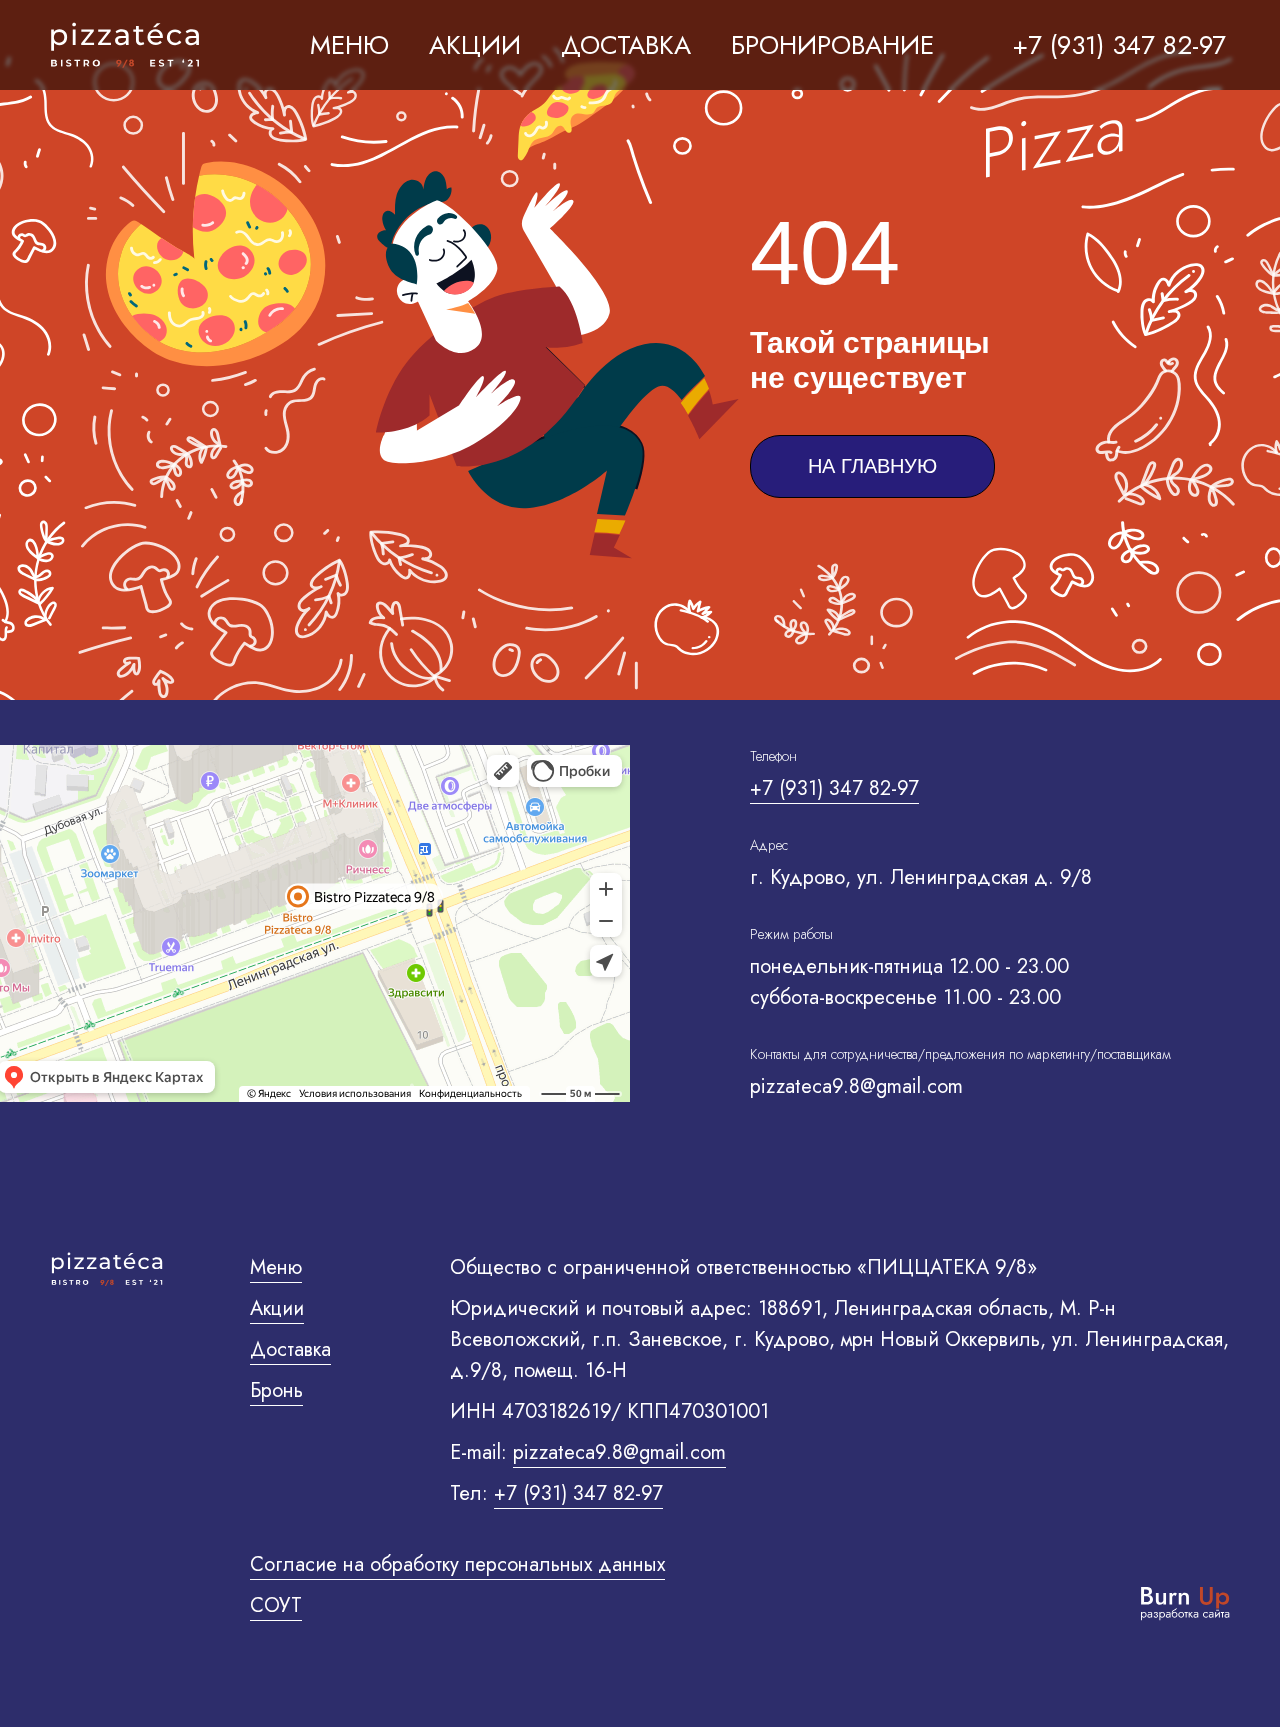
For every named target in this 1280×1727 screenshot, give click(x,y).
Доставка (290, 1349)
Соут (276, 1605)
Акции (277, 1308)
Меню (349, 45)
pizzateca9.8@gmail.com (619, 1452)
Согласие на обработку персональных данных (457, 1564)
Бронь (276, 1390)
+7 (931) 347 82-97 (834, 788)
